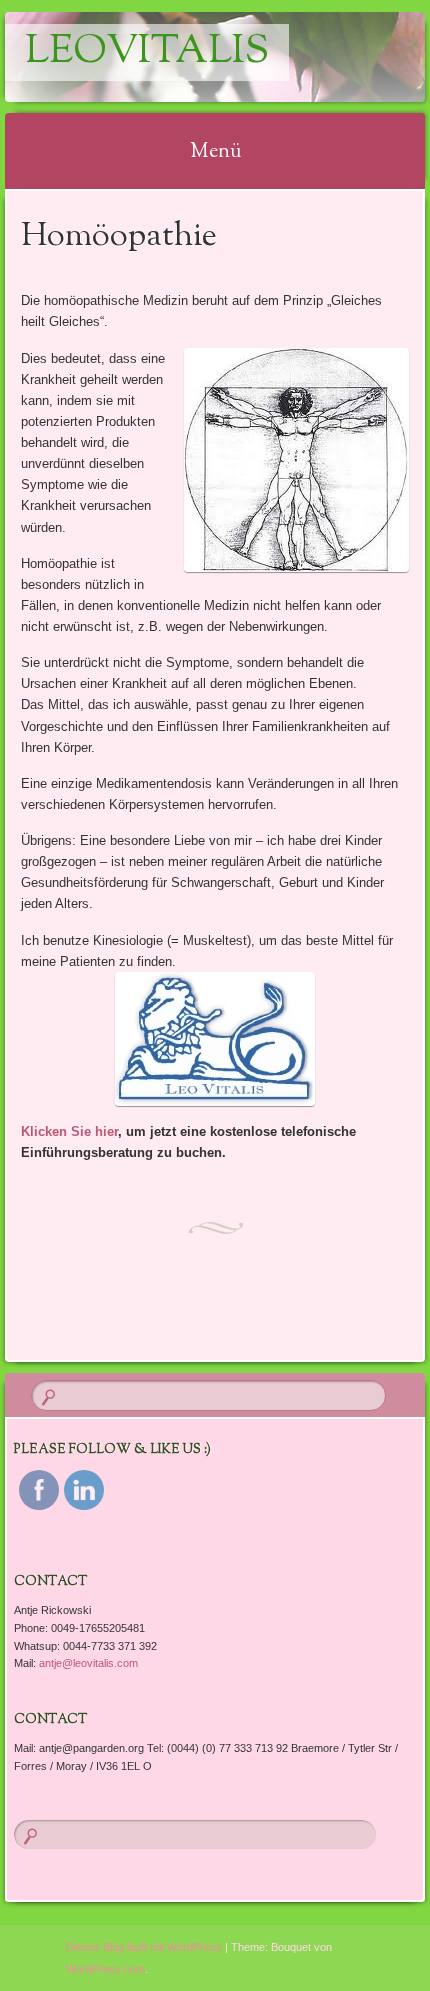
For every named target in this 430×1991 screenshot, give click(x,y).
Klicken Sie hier (69, 1131)
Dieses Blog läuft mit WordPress (144, 1947)
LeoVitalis (147, 52)
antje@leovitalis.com (88, 1663)
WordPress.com (105, 1969)
